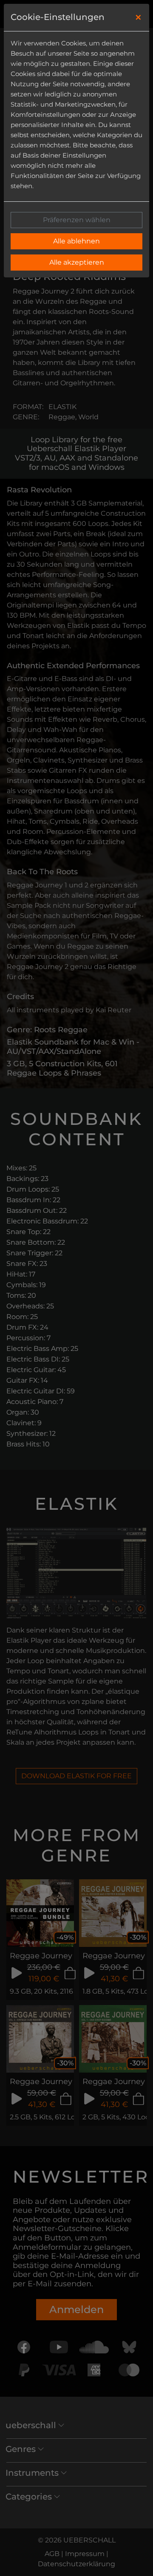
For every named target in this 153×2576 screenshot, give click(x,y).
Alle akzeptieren (77, 262)
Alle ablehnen (76, 241)
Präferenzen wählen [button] (77, 220)
